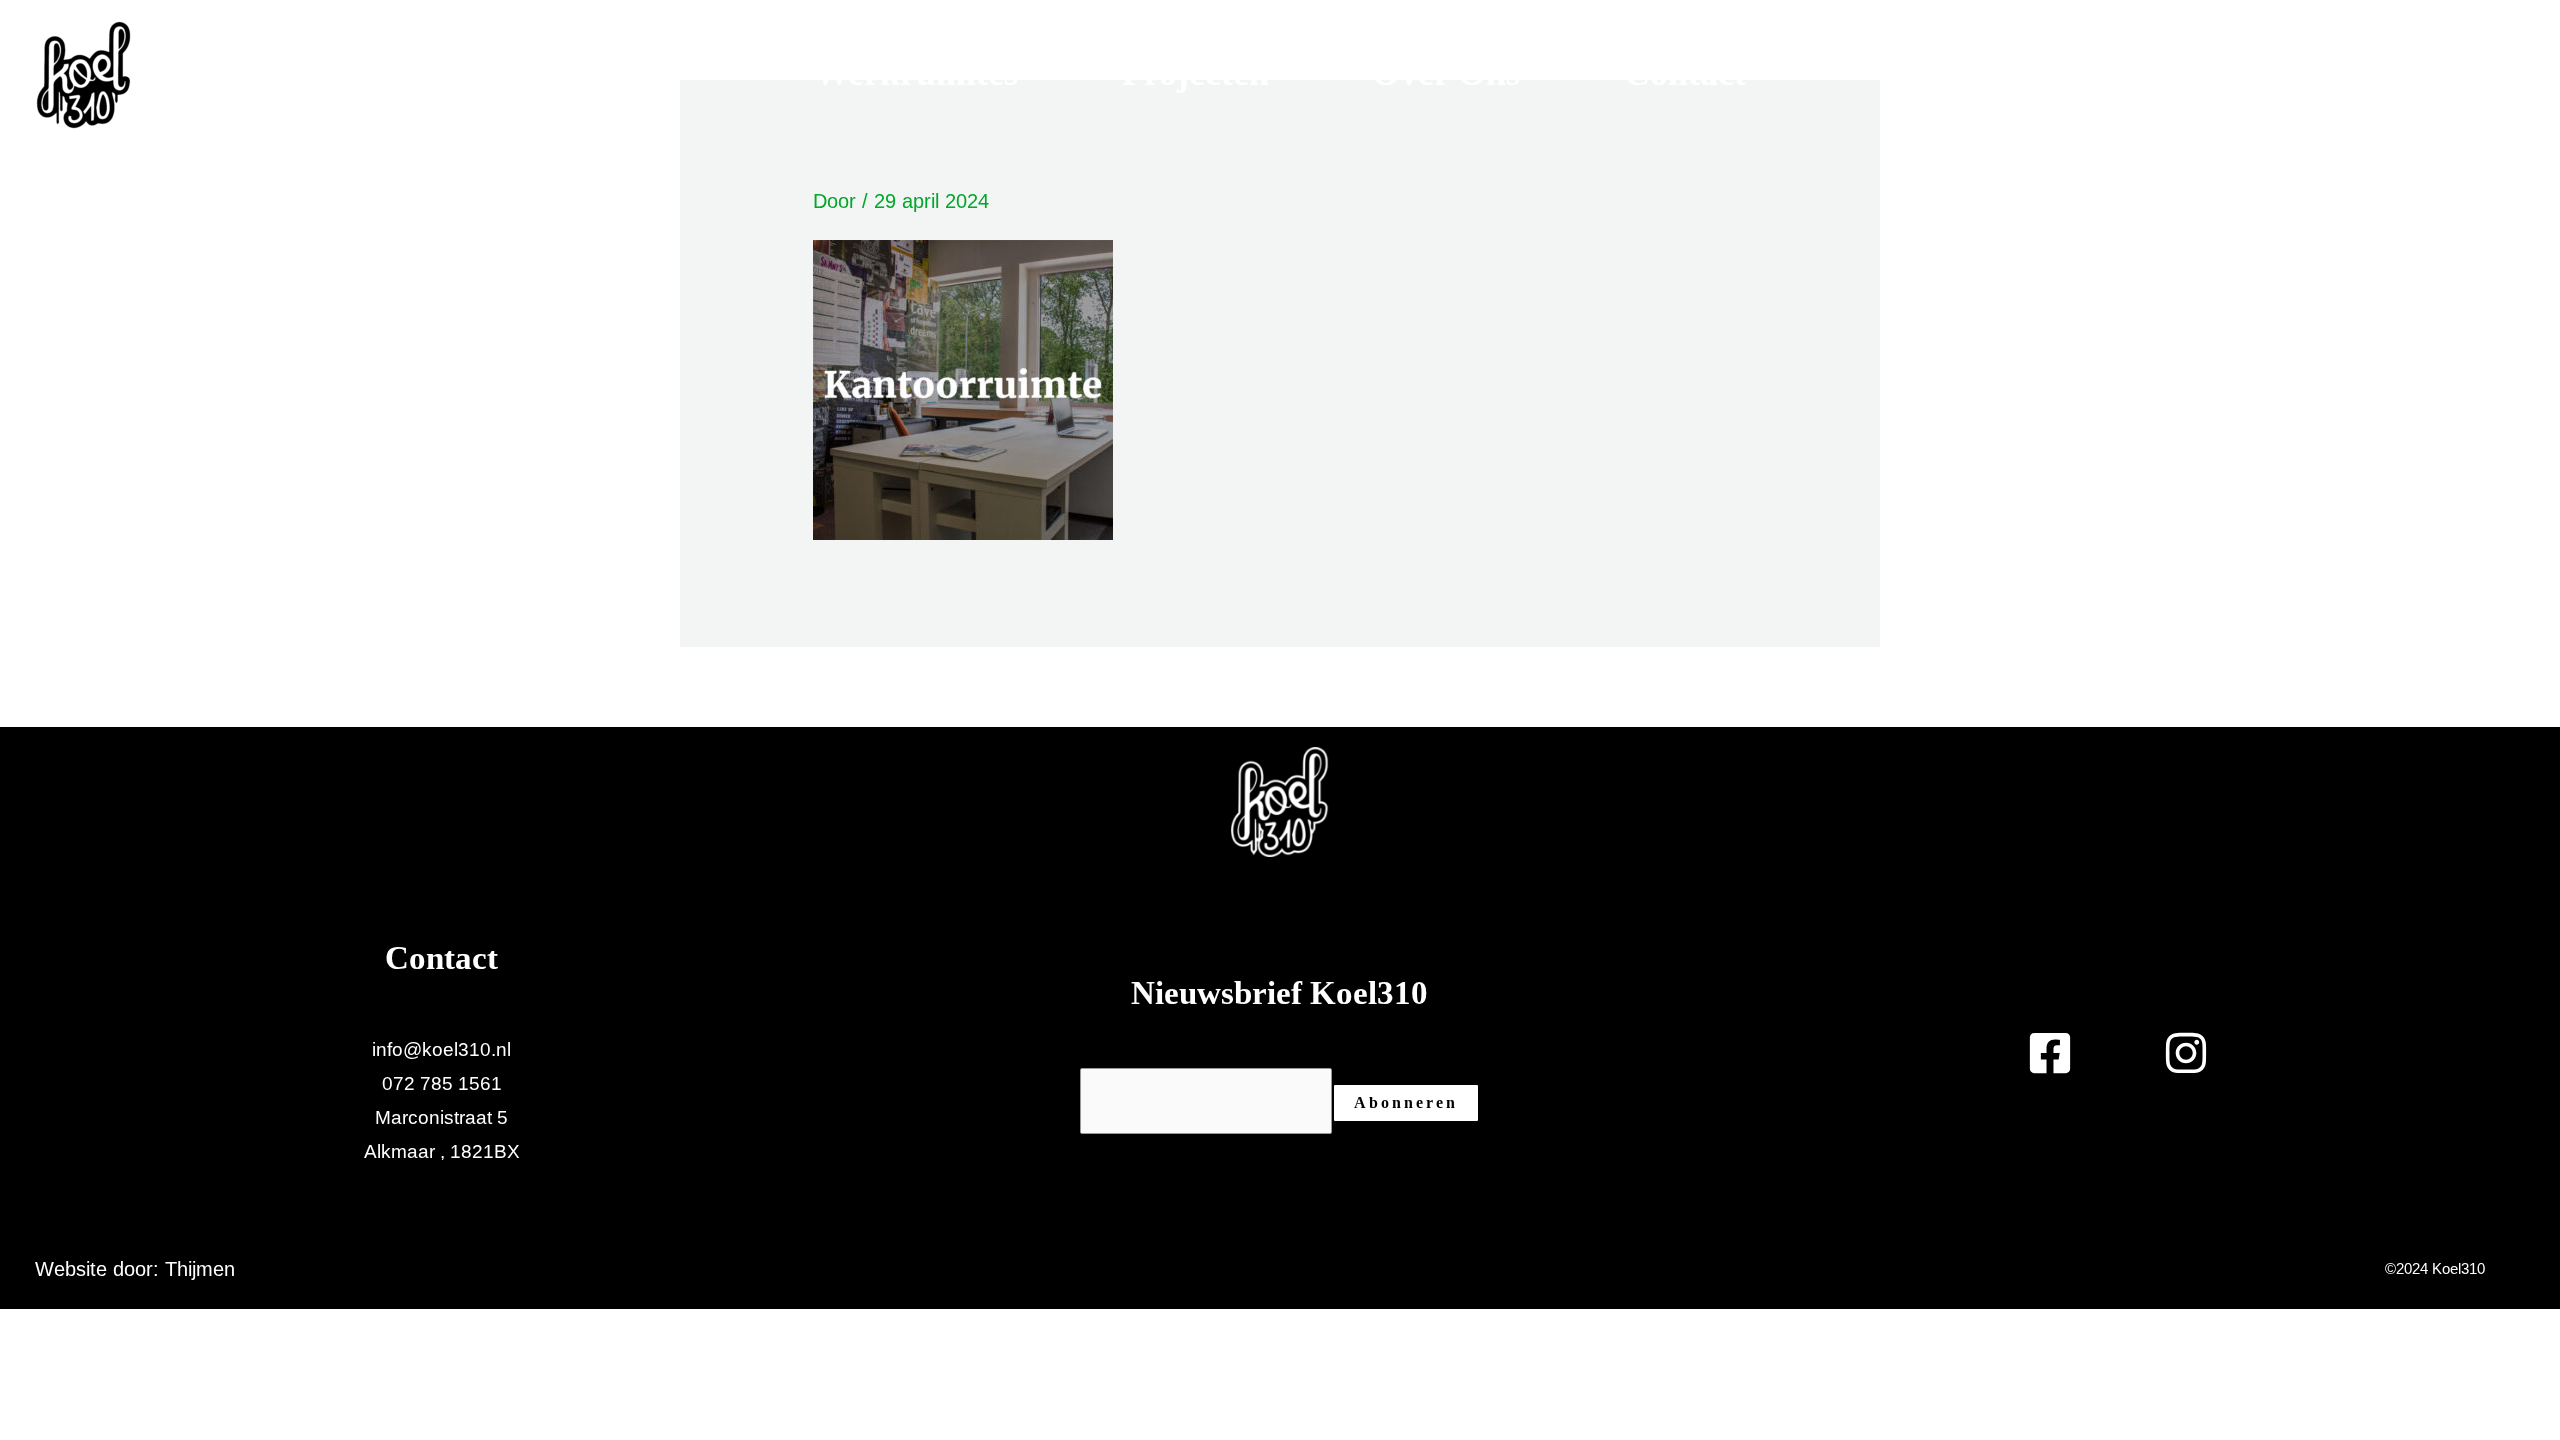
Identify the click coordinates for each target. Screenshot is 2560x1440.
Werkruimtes (916, 73)
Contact (1685, 73)
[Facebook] (2448, 75)
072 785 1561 (442, 1083)
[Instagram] (2505, 75)
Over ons (1446, 73)
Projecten (1195, 73)
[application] (1034, 73)
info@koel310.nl (441, 1049)
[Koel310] (83, 73)
